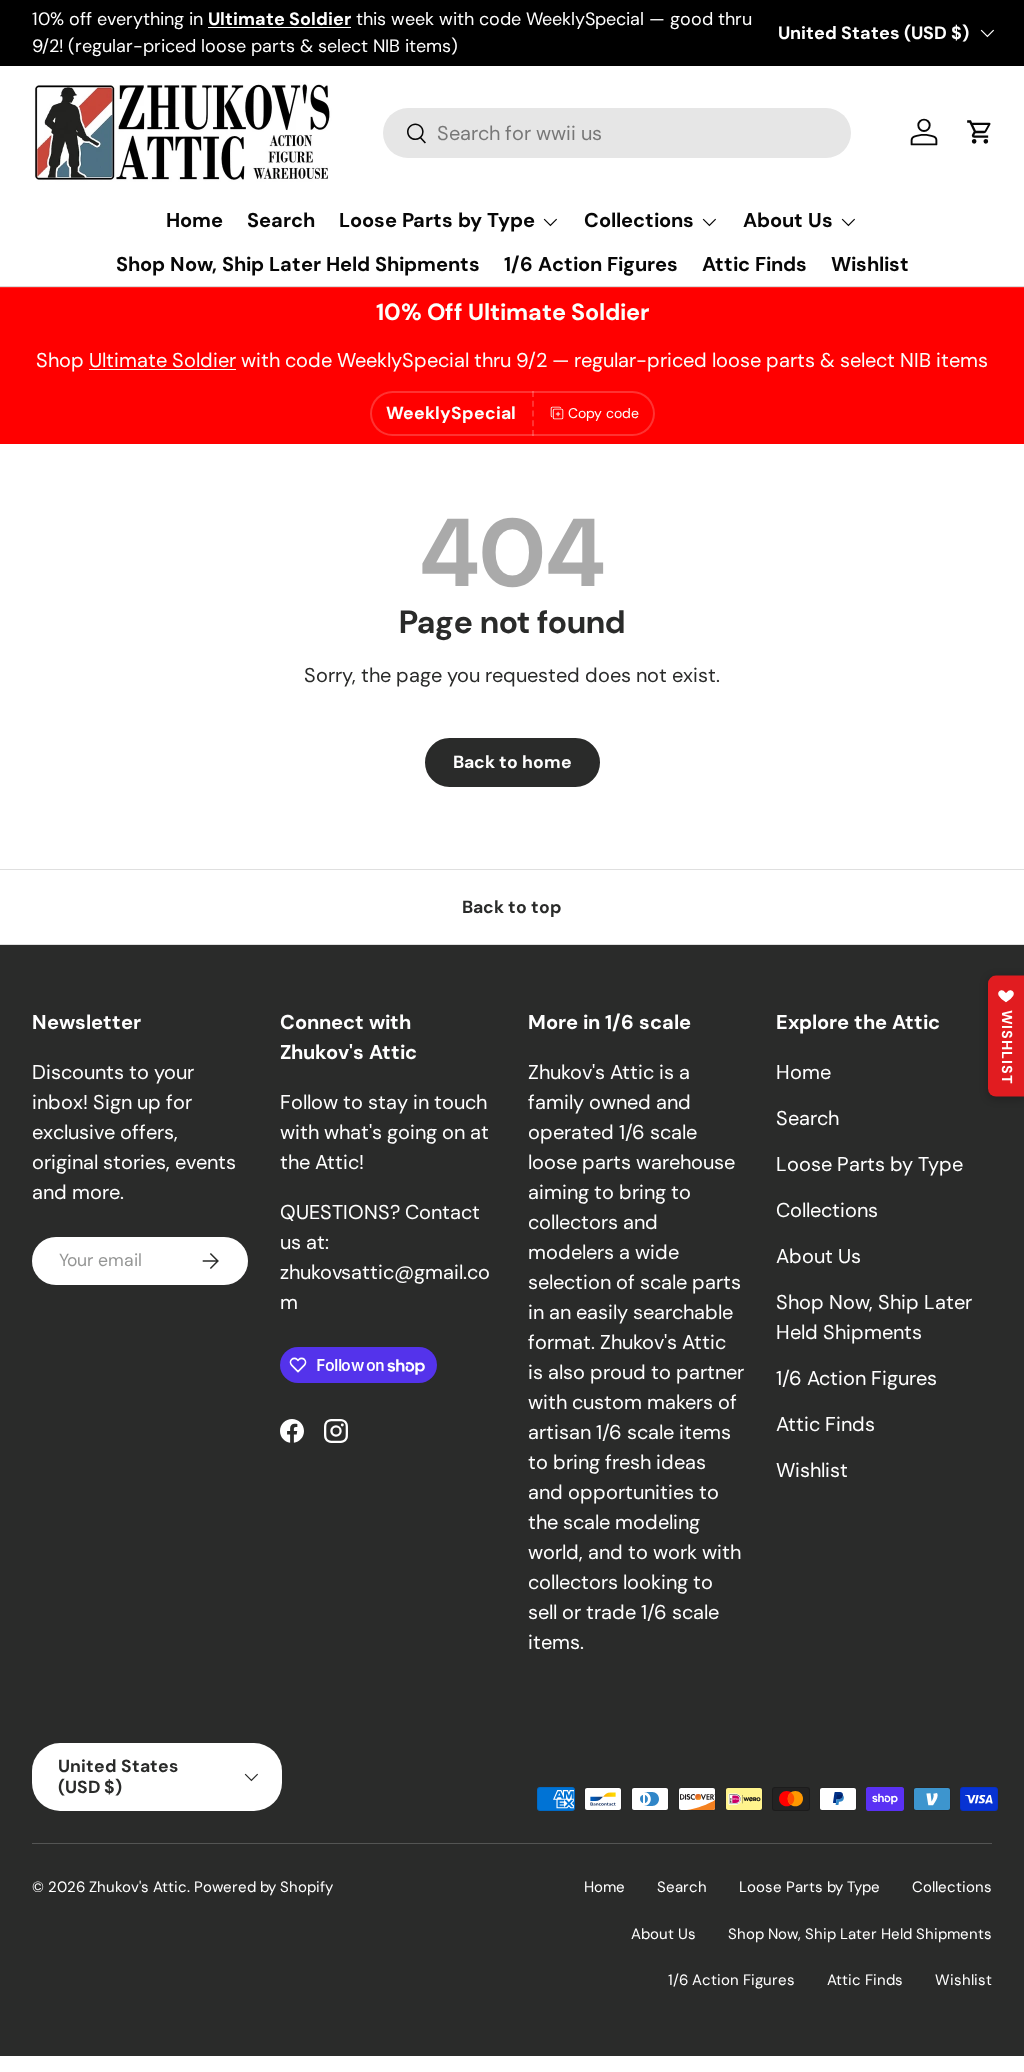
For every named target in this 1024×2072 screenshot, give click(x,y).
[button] (980, 132)
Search (281, 220)
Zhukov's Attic (138, 1887)
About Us (818, 1256)
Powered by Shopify (263, 1887)
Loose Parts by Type (869, 1164)
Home (194, 220)
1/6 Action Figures (591, 264)
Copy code (603, 413)
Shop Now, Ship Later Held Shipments (298, 264)
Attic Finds (754, 264)
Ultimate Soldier (162, 360)
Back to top (512, 907)
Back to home (512, 762)
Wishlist (870, 264)
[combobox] (616, 133)
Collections (827, 1210)
